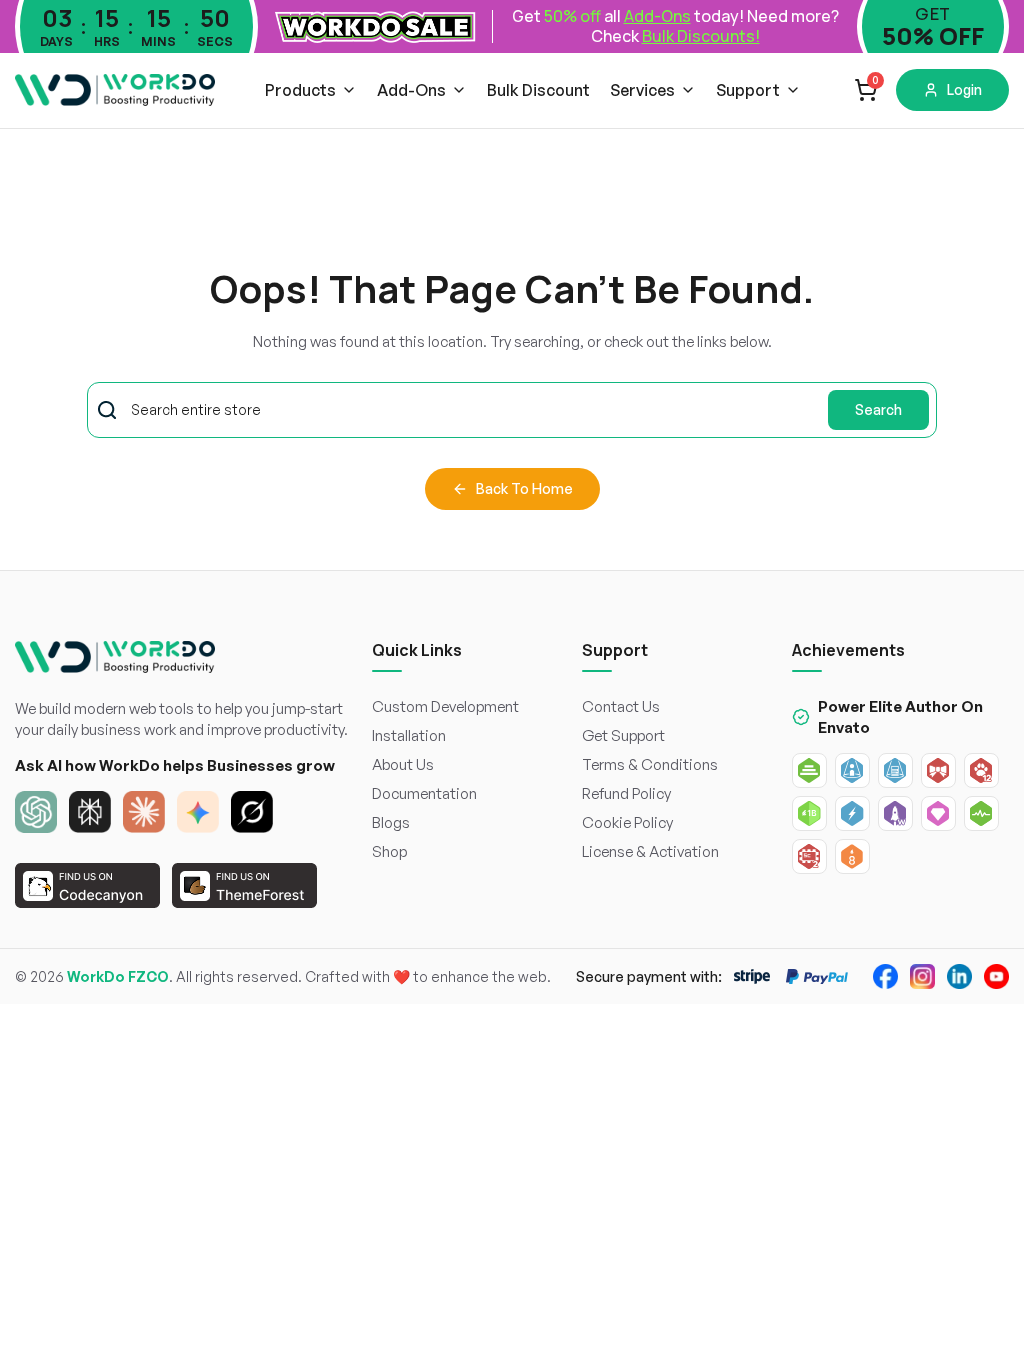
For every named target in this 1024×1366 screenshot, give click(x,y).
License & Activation (650, 851)
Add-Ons (411, 90)
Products (300, 90)
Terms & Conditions (650, 764)
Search (878, 409)
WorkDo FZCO (118, 976)
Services (642, 90)
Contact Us (621, 706)
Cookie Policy (627, 822)
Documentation (424, 793)
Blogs (391, 822)
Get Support (623, 735)
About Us (403, 764)
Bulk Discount (538, 90)
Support (748, 90)
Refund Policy (626, 793)
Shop (389, 851)
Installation (409, 735)
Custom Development (445, 706)
